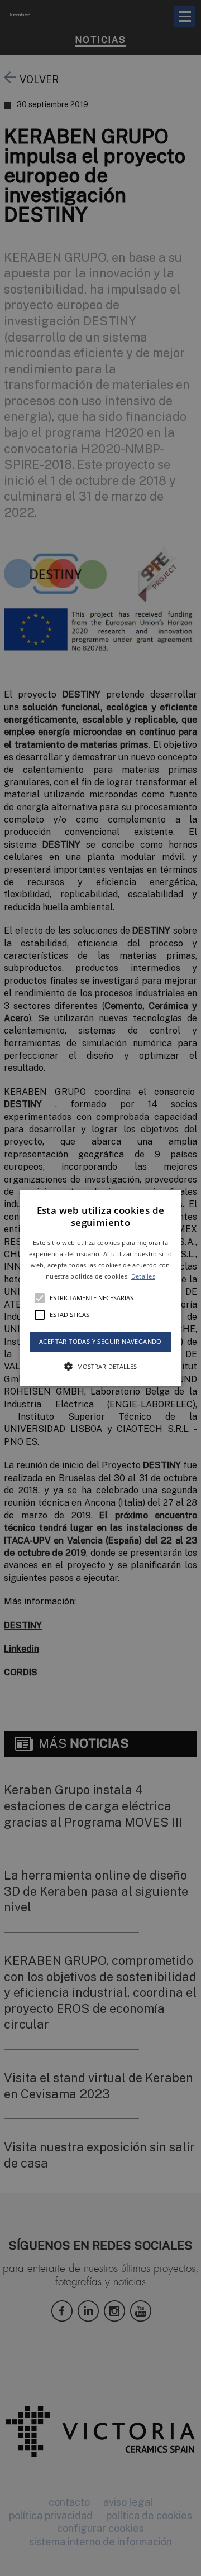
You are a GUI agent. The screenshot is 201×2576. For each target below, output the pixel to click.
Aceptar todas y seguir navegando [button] (100, 1342)
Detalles (143, 1276)
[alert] (100, 1288)
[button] (100, 1288)
